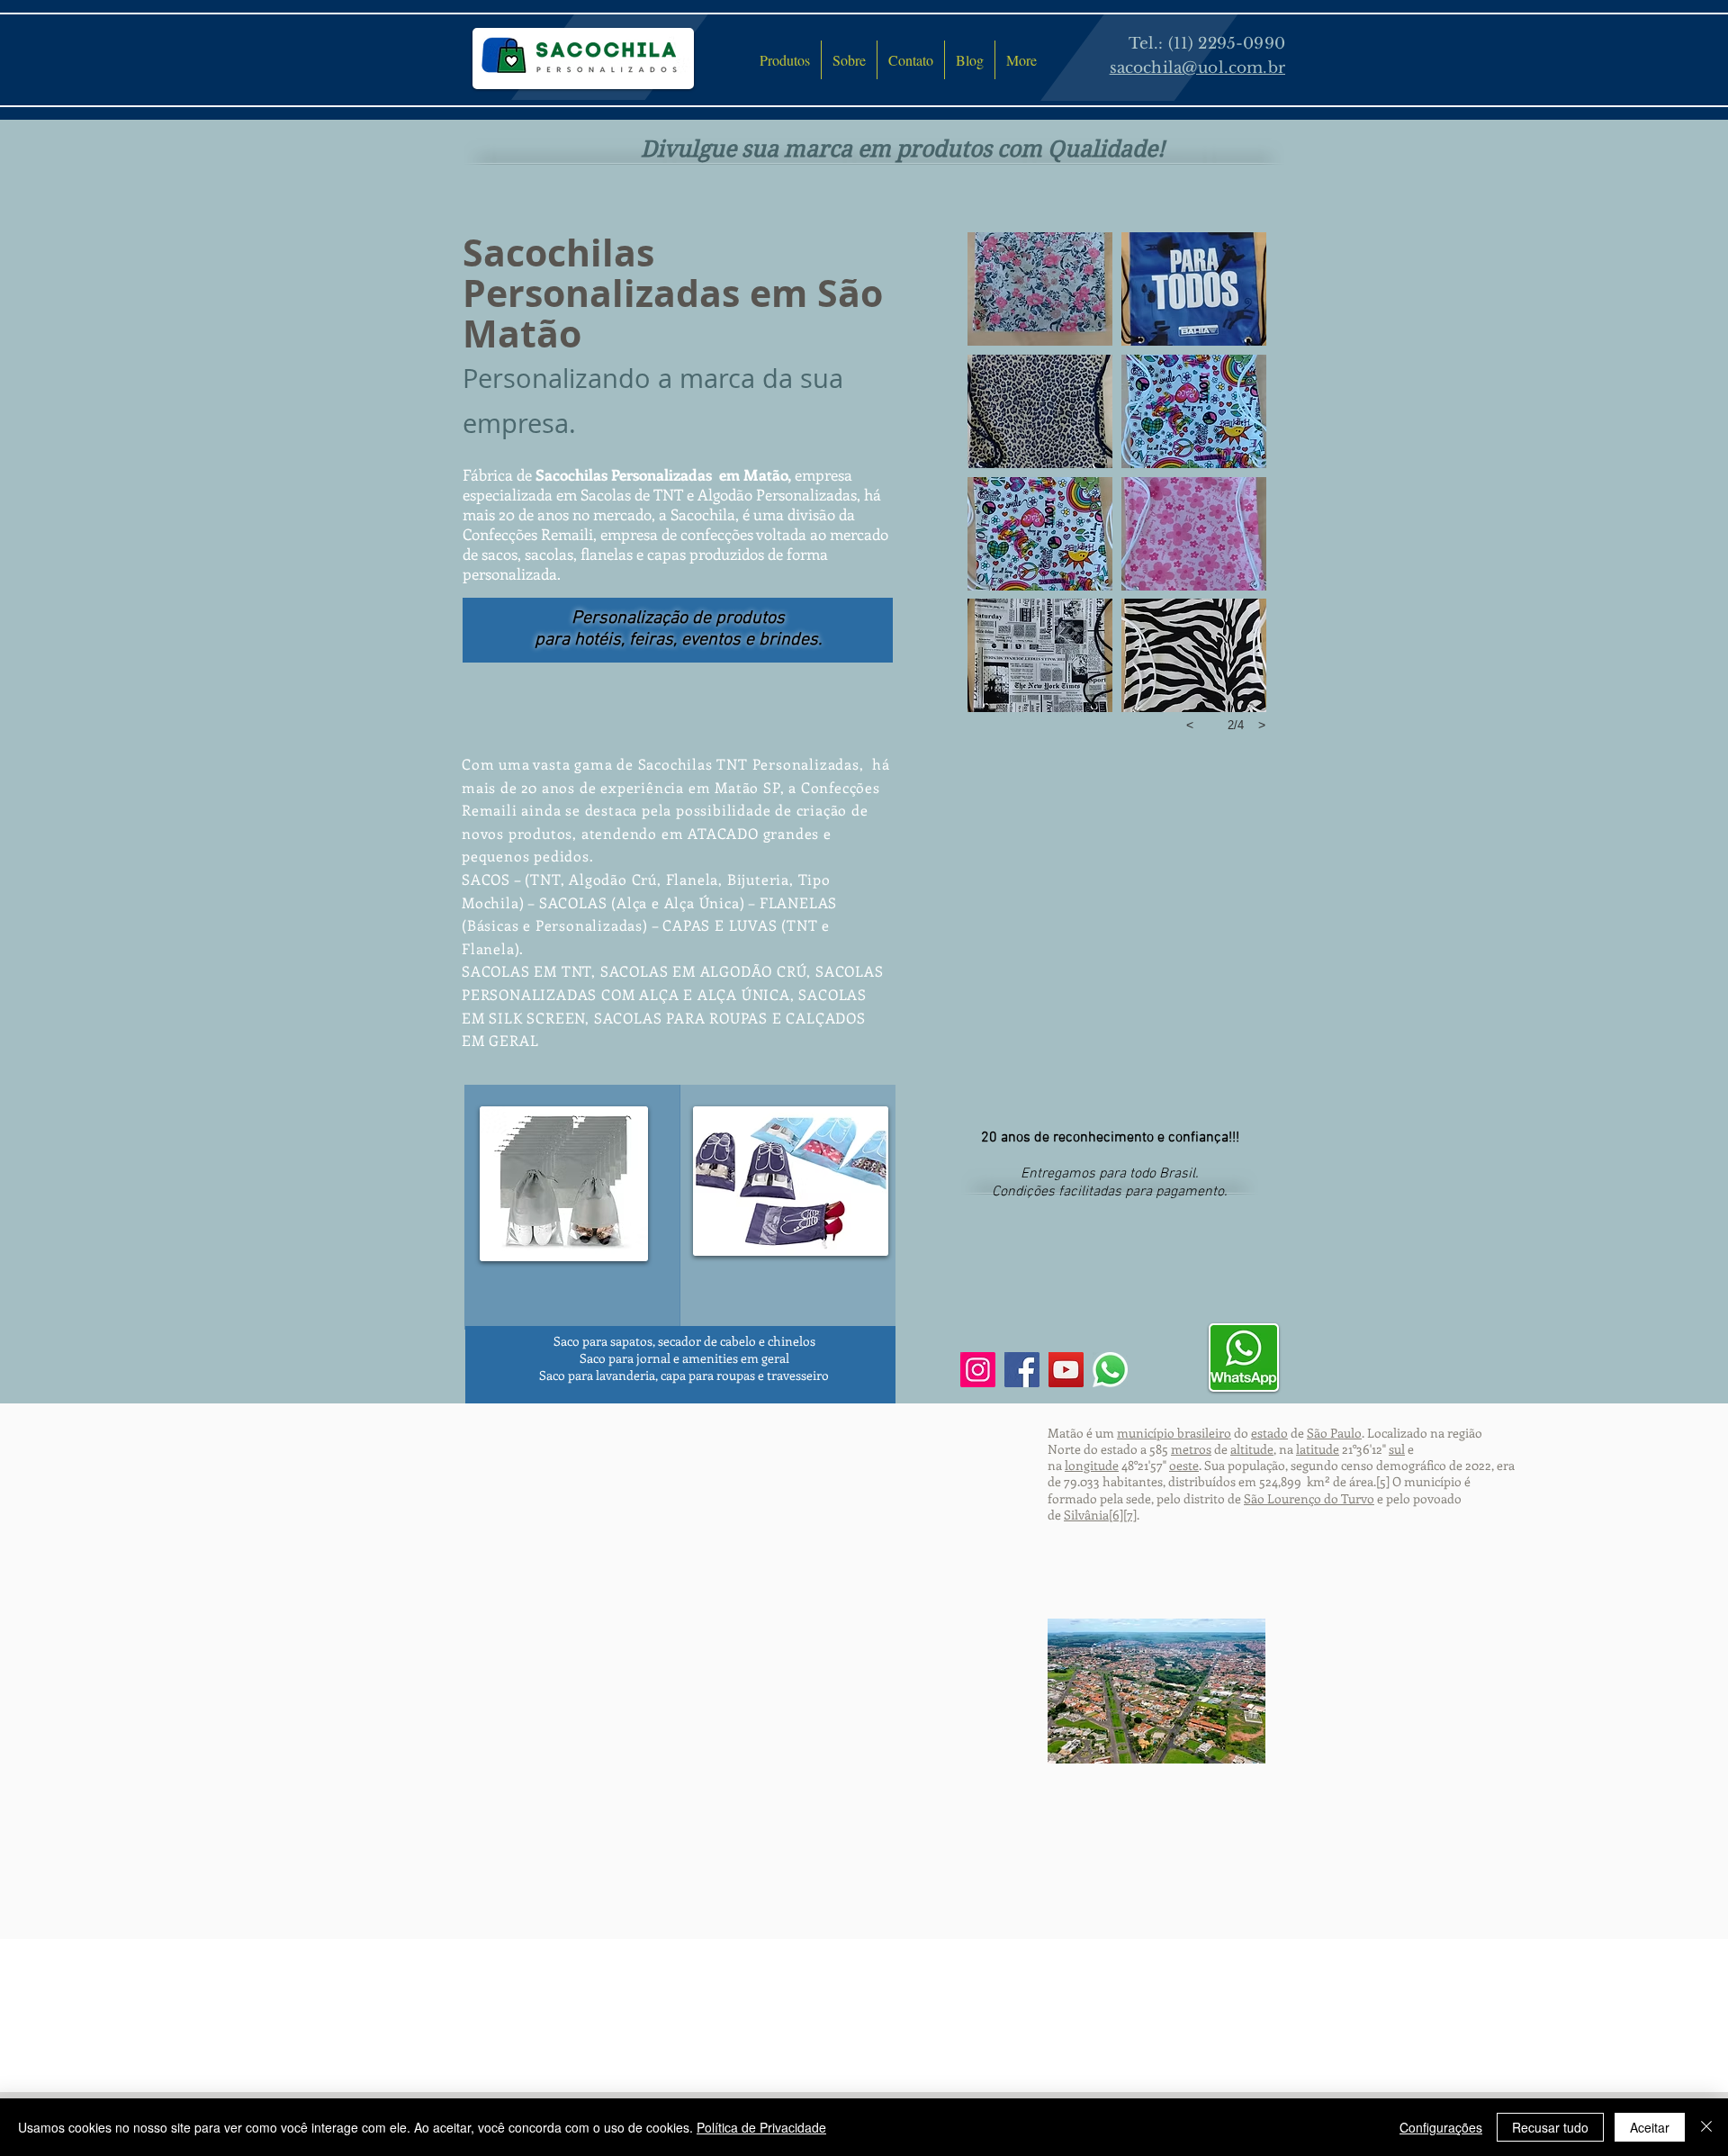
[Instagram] (978, 1370)
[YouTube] (1066, 1370)
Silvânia (1086, 1515)
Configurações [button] (1441, 2127)
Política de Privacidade (761, 2127)
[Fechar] (1706, 2127)
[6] (1116, 1515)
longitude (1092, 1465)
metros (1191, 1449)
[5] (1383, 1481)
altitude (1252, 1449)
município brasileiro (1174, 1433)
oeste (1184, 1465)
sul (1397, 1449)
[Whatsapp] (1110, 1370)
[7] (1130, 1515)
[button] (1040, 289)
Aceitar (1650, 2127)
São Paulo (1334, 1433)
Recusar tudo (1550, 2127)
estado (1269, 1433)
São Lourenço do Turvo (1309, 1498)
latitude (1318, 1449)
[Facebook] (1022, 1370)
